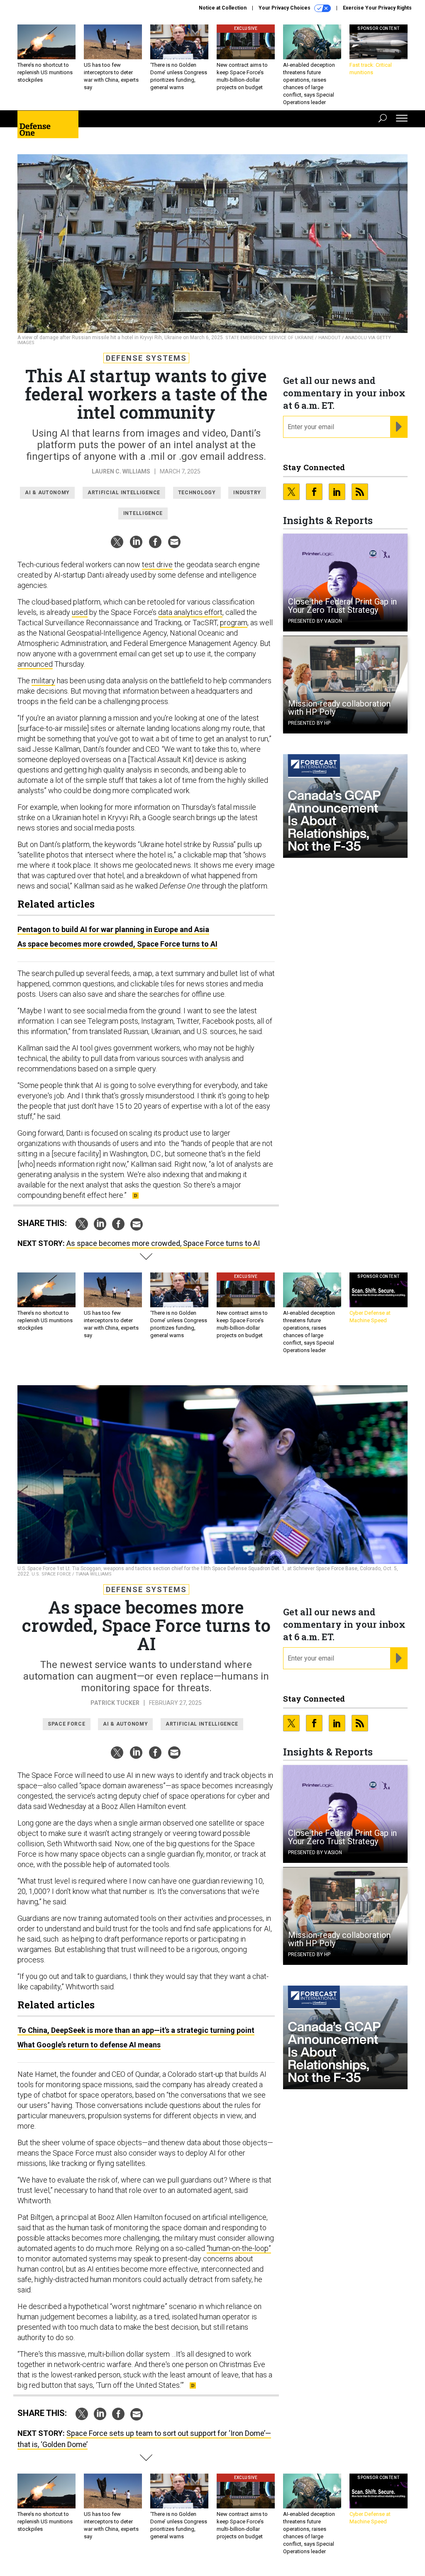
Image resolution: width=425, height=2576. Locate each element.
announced (35, 664)
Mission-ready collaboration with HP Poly (339, 708)
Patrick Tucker (115, 1703)
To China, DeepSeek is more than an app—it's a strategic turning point (136, 2030)
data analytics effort (190, 612)
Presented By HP (309, 723)
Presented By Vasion (315, 621)
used (80, 612)
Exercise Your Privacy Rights (377, 8)
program (234, 623)
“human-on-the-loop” (239, 2248)
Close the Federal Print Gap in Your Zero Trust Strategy (342, 606)
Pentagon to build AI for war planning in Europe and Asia (113, 929)
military (43, 681)
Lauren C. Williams (121, 471)
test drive (157, 564)
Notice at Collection (223, 8)
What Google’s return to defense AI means (89, 2045)
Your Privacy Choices (285, 8)
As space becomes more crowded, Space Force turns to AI (117, 944)
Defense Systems (146, 358)
